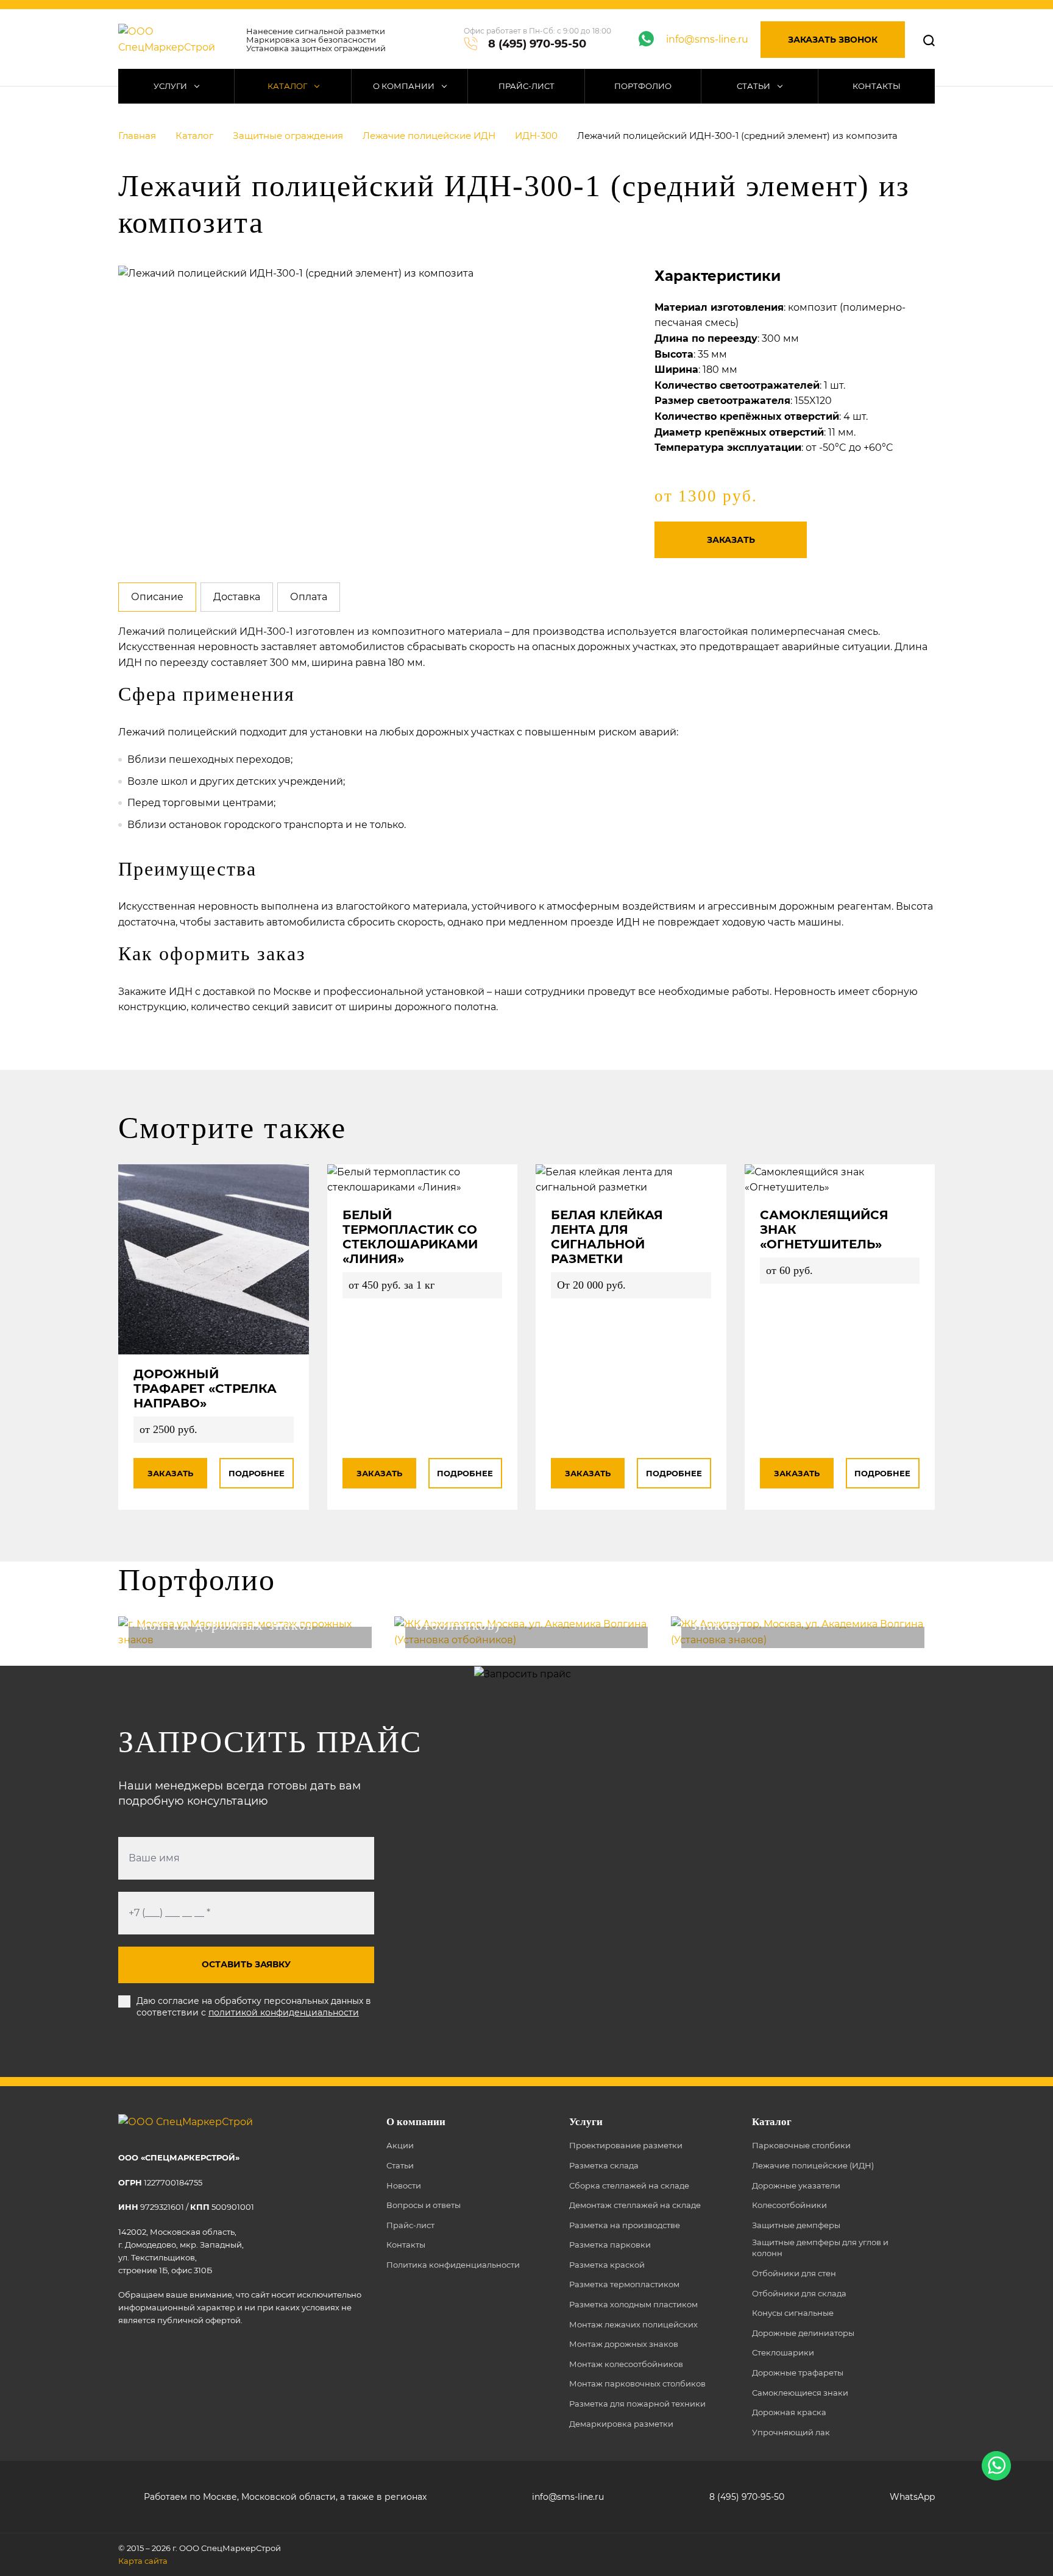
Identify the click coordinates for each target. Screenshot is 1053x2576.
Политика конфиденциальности (453, 2265)
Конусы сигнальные (793, 2313)
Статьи (754, 86)
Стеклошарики (783, 2352)
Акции (400, 2145)
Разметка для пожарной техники (637, 2404)
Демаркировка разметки (621, 2424)
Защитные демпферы (796, 2225)
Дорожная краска (789, 2412)
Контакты (877, 86)
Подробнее (257, 1473)
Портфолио (643, 86)
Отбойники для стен (794, 2273)
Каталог (288, 86)
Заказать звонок (833, 40)
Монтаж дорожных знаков (624, 2344)
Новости (404, 2185)
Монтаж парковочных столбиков (637, 2383)
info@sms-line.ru (707, 39)
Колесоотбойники (789, 2205)
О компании (405, 86)
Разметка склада (604, 2165)
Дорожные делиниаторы (803, 2333)
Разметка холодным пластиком (633, 2304)
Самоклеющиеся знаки (800, 2393)
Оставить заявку (246, 1964)
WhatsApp (912, 2497)
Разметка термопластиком (624, 2284)
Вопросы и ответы (424, 2205)
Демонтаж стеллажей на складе (635, 2205)
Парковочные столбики (801, 2145)
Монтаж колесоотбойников (626, 2364)
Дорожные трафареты (798, 2373)
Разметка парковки (610, 2245)
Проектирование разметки (626, 2145)
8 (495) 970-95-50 (537, 44)
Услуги (171, 86)
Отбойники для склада (799, 2293)
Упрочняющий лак (791, 2432)
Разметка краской (607, 2265)
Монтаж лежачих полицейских (633, 2324)
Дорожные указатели (796, 2185)
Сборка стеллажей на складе (629, 2185)
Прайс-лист (526, 86)
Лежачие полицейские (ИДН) (813, 2165)
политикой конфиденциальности (284, 2012)
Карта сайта (143, 2561)
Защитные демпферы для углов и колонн (820, 2248)
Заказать (731, 540)
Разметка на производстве (625, 2225)
